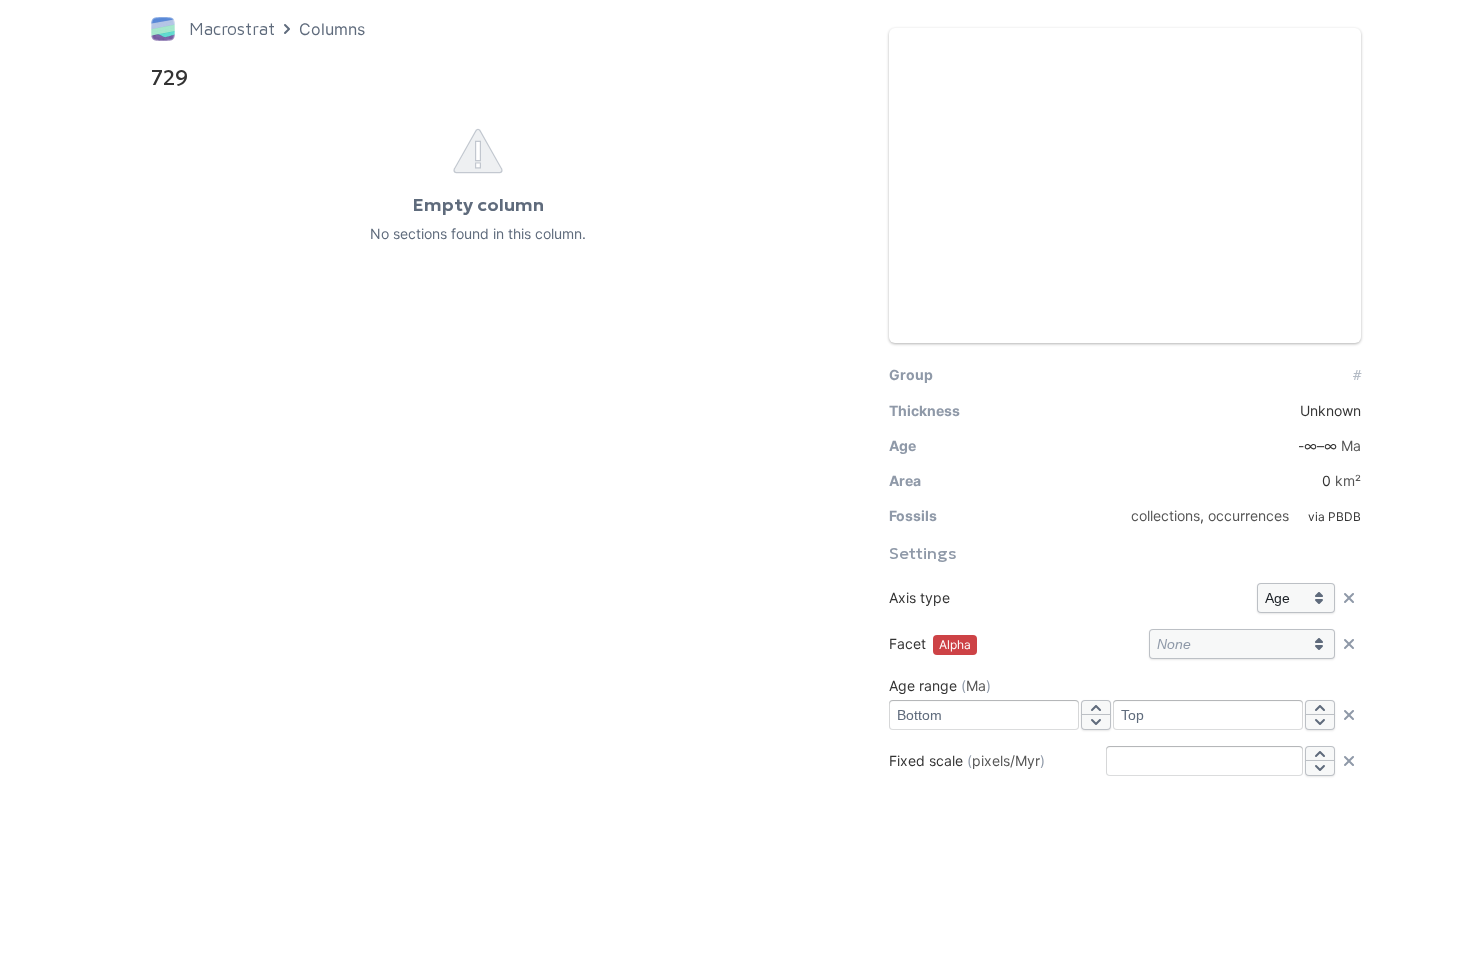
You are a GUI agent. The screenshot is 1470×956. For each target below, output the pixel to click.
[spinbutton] (984, 715)
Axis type (919, 597)
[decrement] (1096, 722)
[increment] (1096, 708)
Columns (332, 29)
